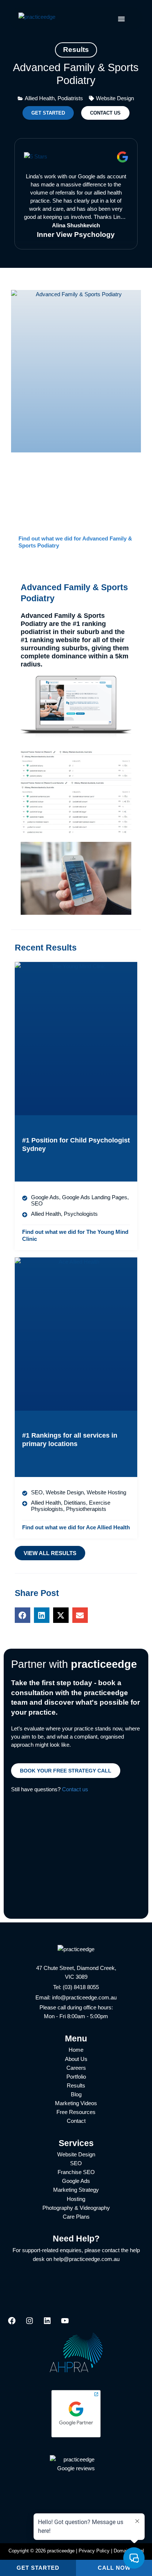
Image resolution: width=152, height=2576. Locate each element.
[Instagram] (30, 2323)
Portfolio (76, 2077)
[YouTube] (65, 2323)
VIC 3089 (76, 1977)
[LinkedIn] (47, 2323)
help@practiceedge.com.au (87, 2259)
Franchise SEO (76, 2172)
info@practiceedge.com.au (84, 1998)
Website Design (76, 2155)
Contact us (75, 1789)
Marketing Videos (76, 2103)
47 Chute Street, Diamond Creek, (76, 1968)
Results (76, 2086)
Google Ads (76, 2181)
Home (76, 2050)
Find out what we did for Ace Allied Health (76, 1527)
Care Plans (76, 2217)
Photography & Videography (76, 2208)
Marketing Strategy (76, 2190)
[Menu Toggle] (121, 19)
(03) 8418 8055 (81, 1987)
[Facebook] (12, 2323)
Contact (76, 2121)
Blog (76, 2094)
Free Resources (76, 2112)
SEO (76, 2163)
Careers (76, 2068)
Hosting (76, 2199)
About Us (76, 2059)
